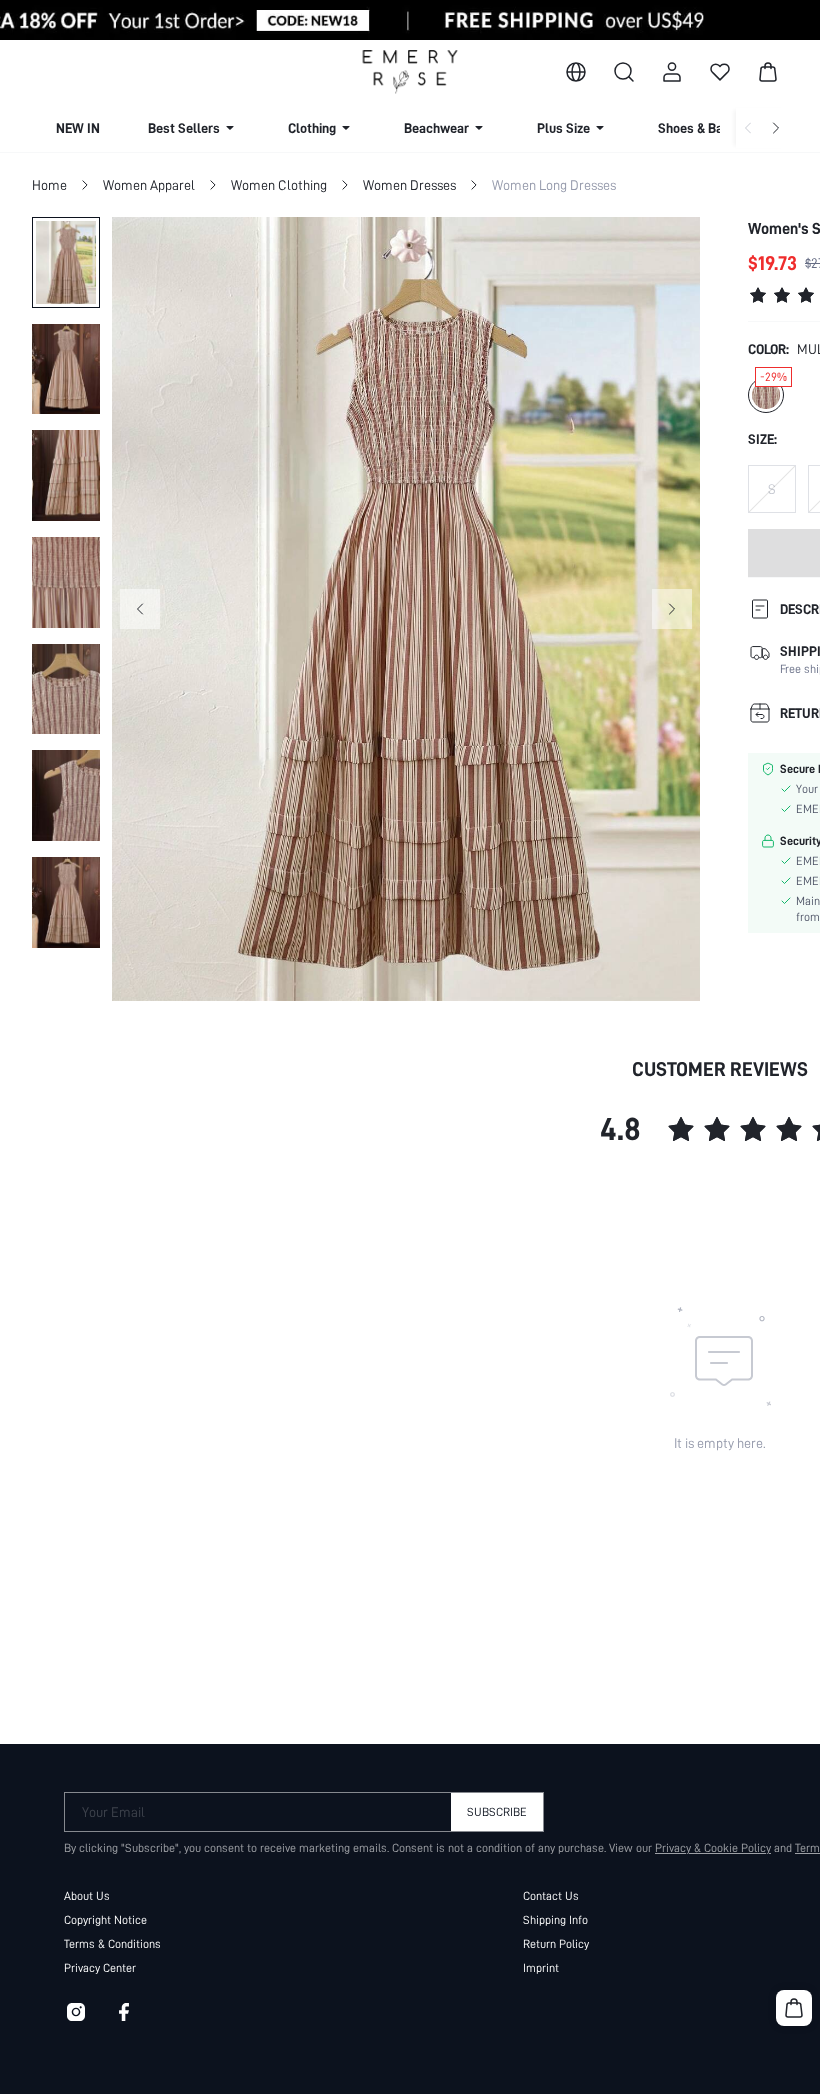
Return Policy (556, 1944)
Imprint (541, 1968)
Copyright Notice (105, 1920)
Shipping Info (555, 1920)
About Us (87, 1896)
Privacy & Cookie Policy (713, 1848)
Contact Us (551, 1896)
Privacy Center (100, 1968)
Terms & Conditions (112, 1944)
